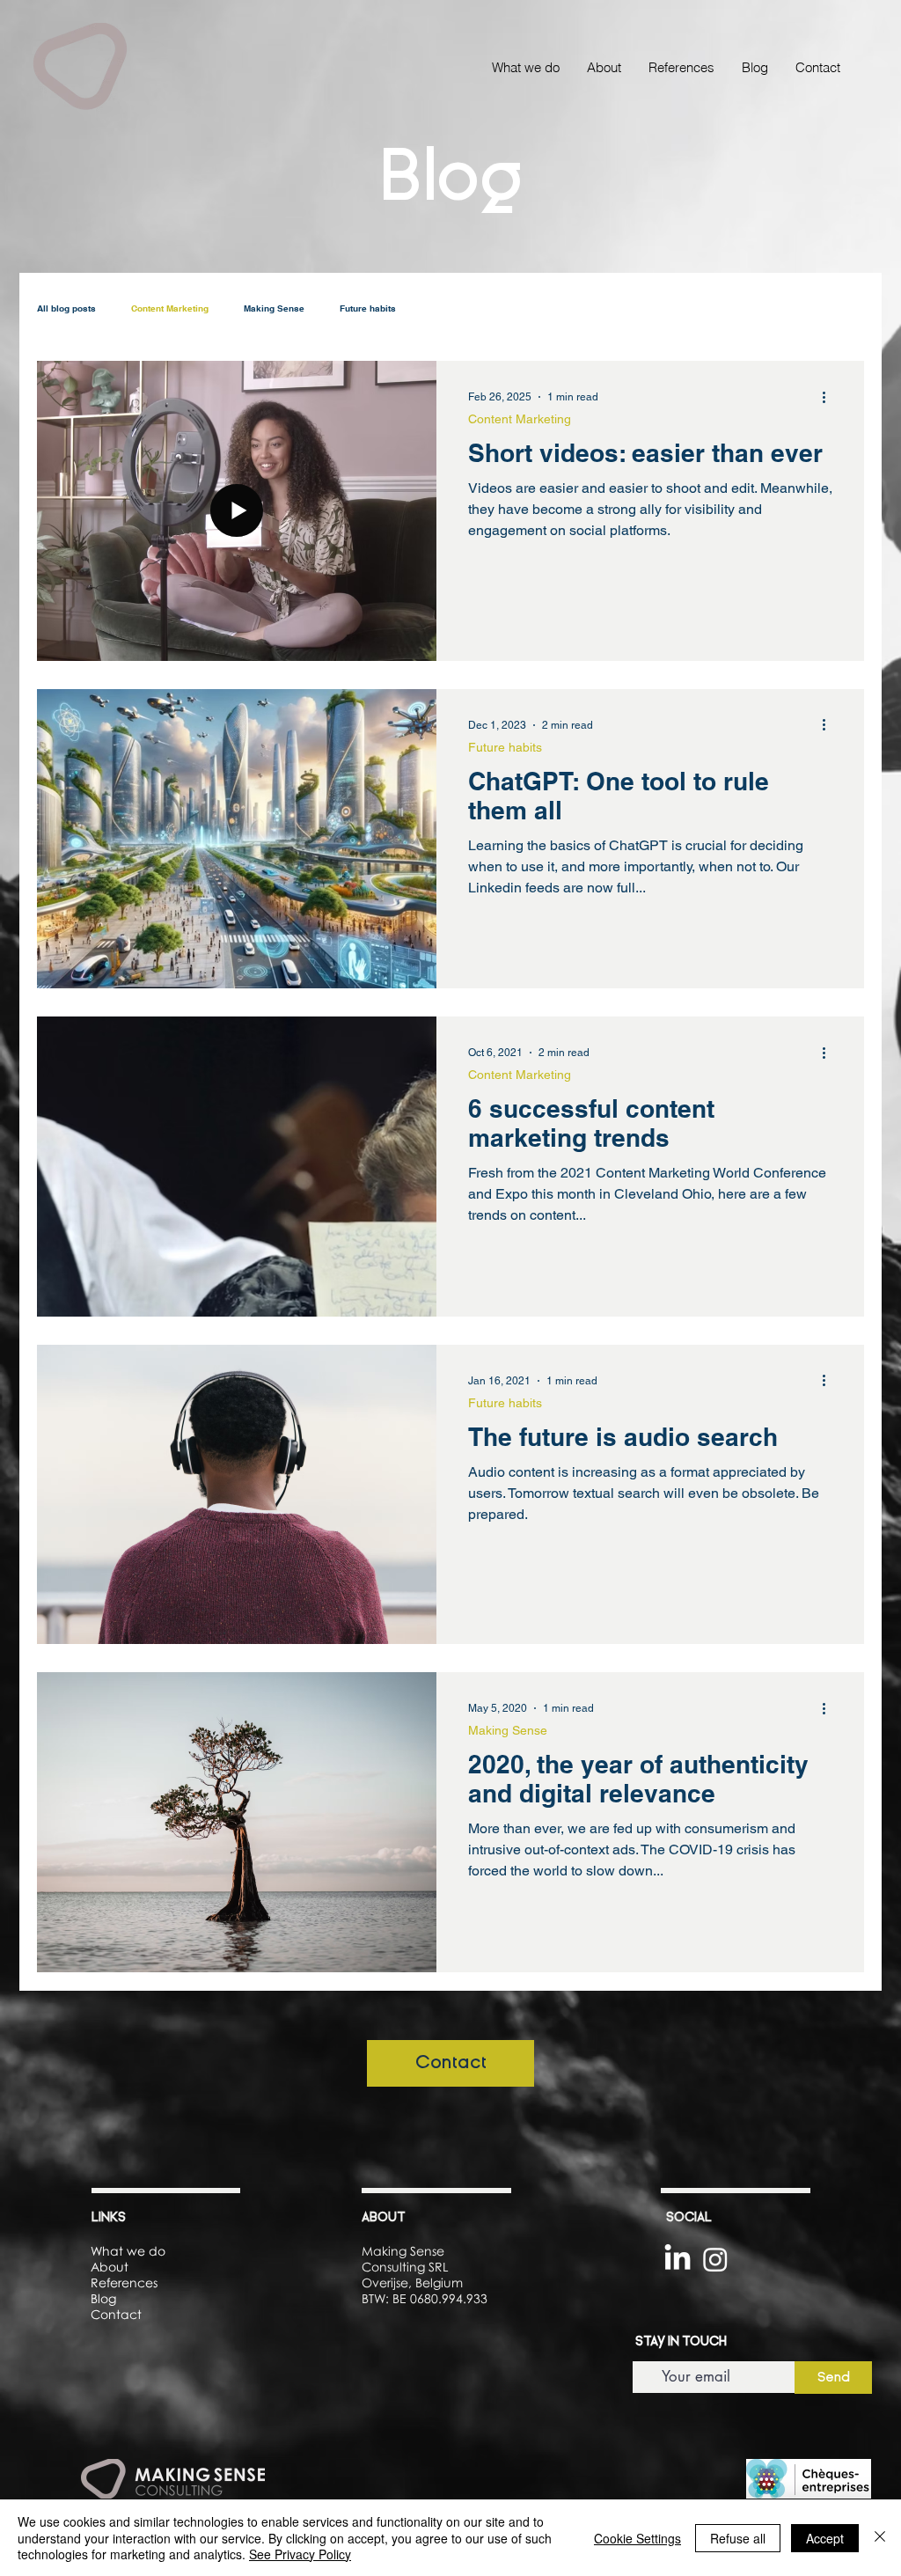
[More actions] (830, 397)
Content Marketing (170, 308)
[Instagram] (715, 2259)
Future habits (368, 308)
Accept (825, 2538)
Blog (103, 2298)
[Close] (880, 2538)
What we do (128, 2251)
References (124, 2282)
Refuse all (738, 2538)
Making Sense (274, 308)
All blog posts (66, 308)
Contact (116, 2314)
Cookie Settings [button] (637, 2538)
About (110, 2267)
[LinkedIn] (678, 2259)
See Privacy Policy (300, 2554)
